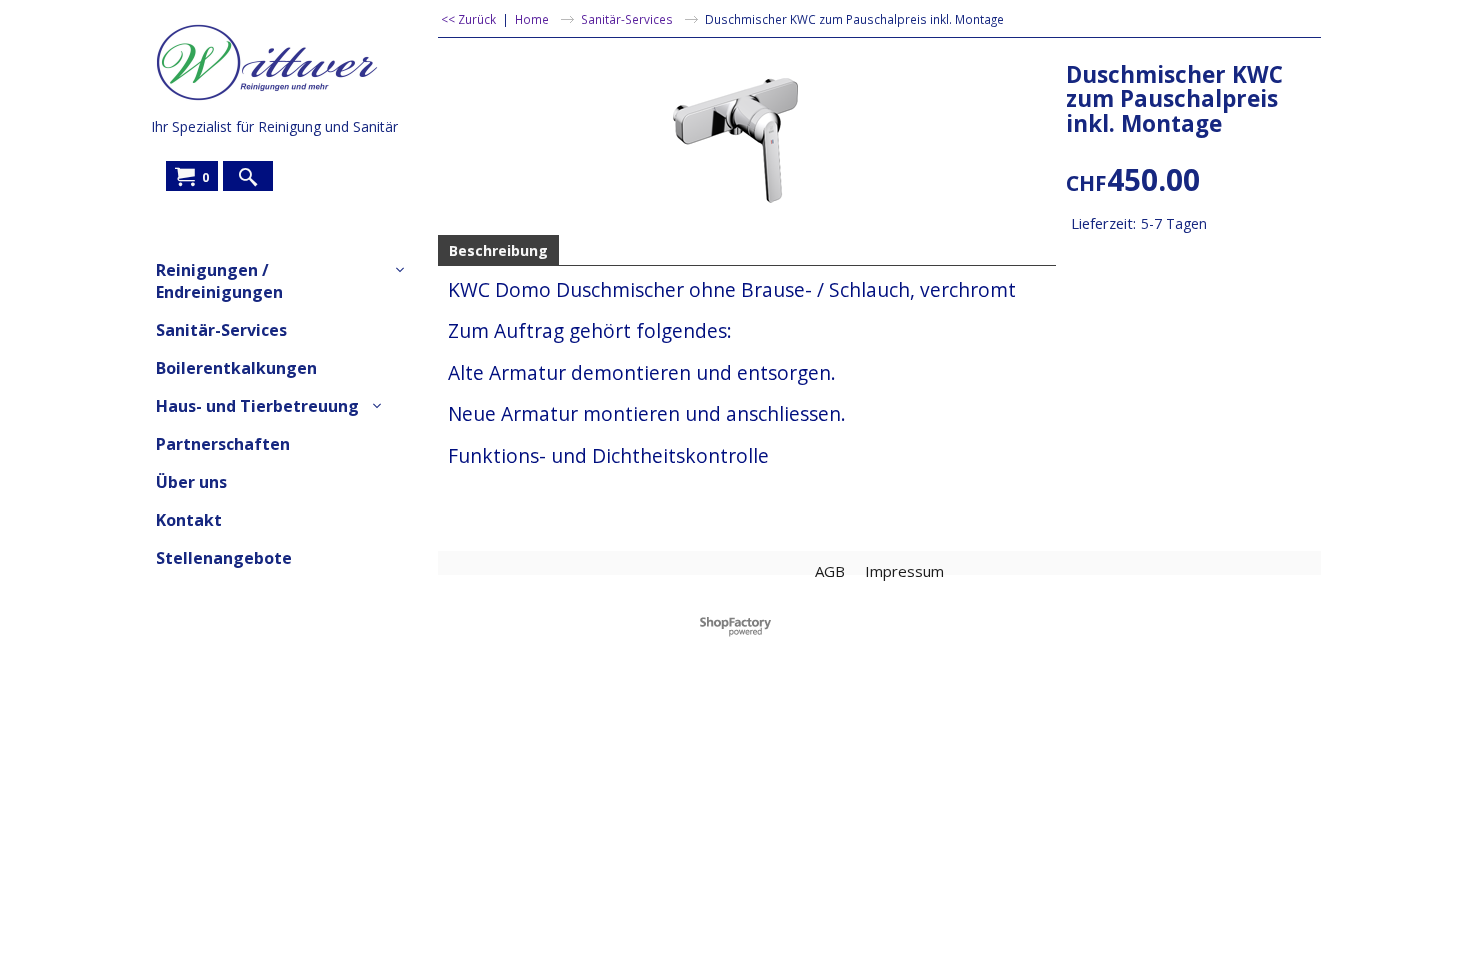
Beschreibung (498, 250)
